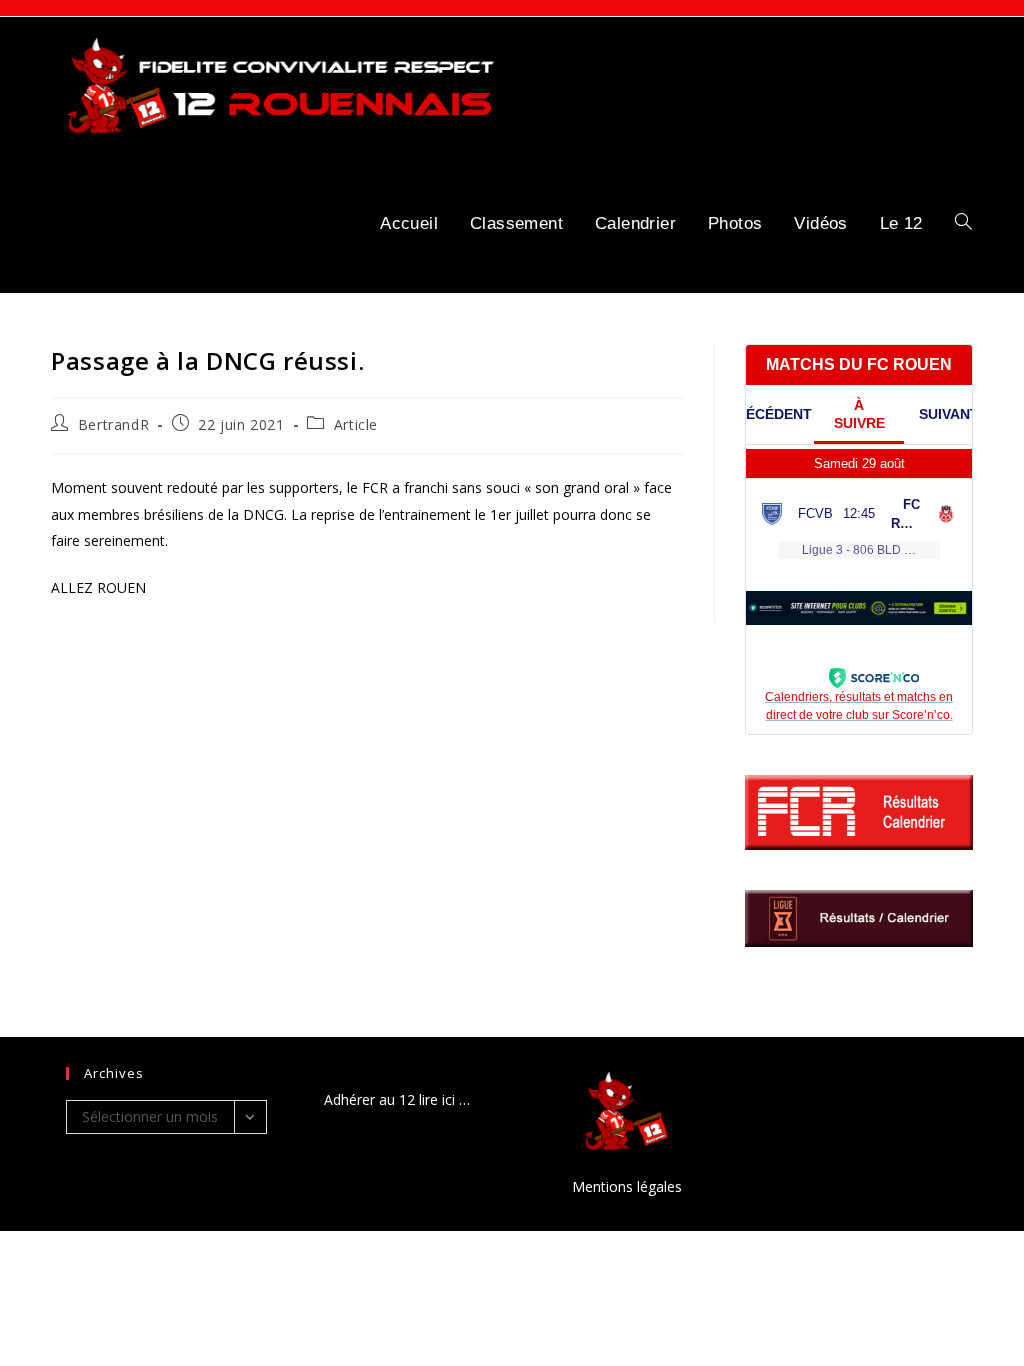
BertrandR (113, 424)
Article (356, 424)
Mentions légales (627, 1186)
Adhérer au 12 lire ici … (397, 1099)
